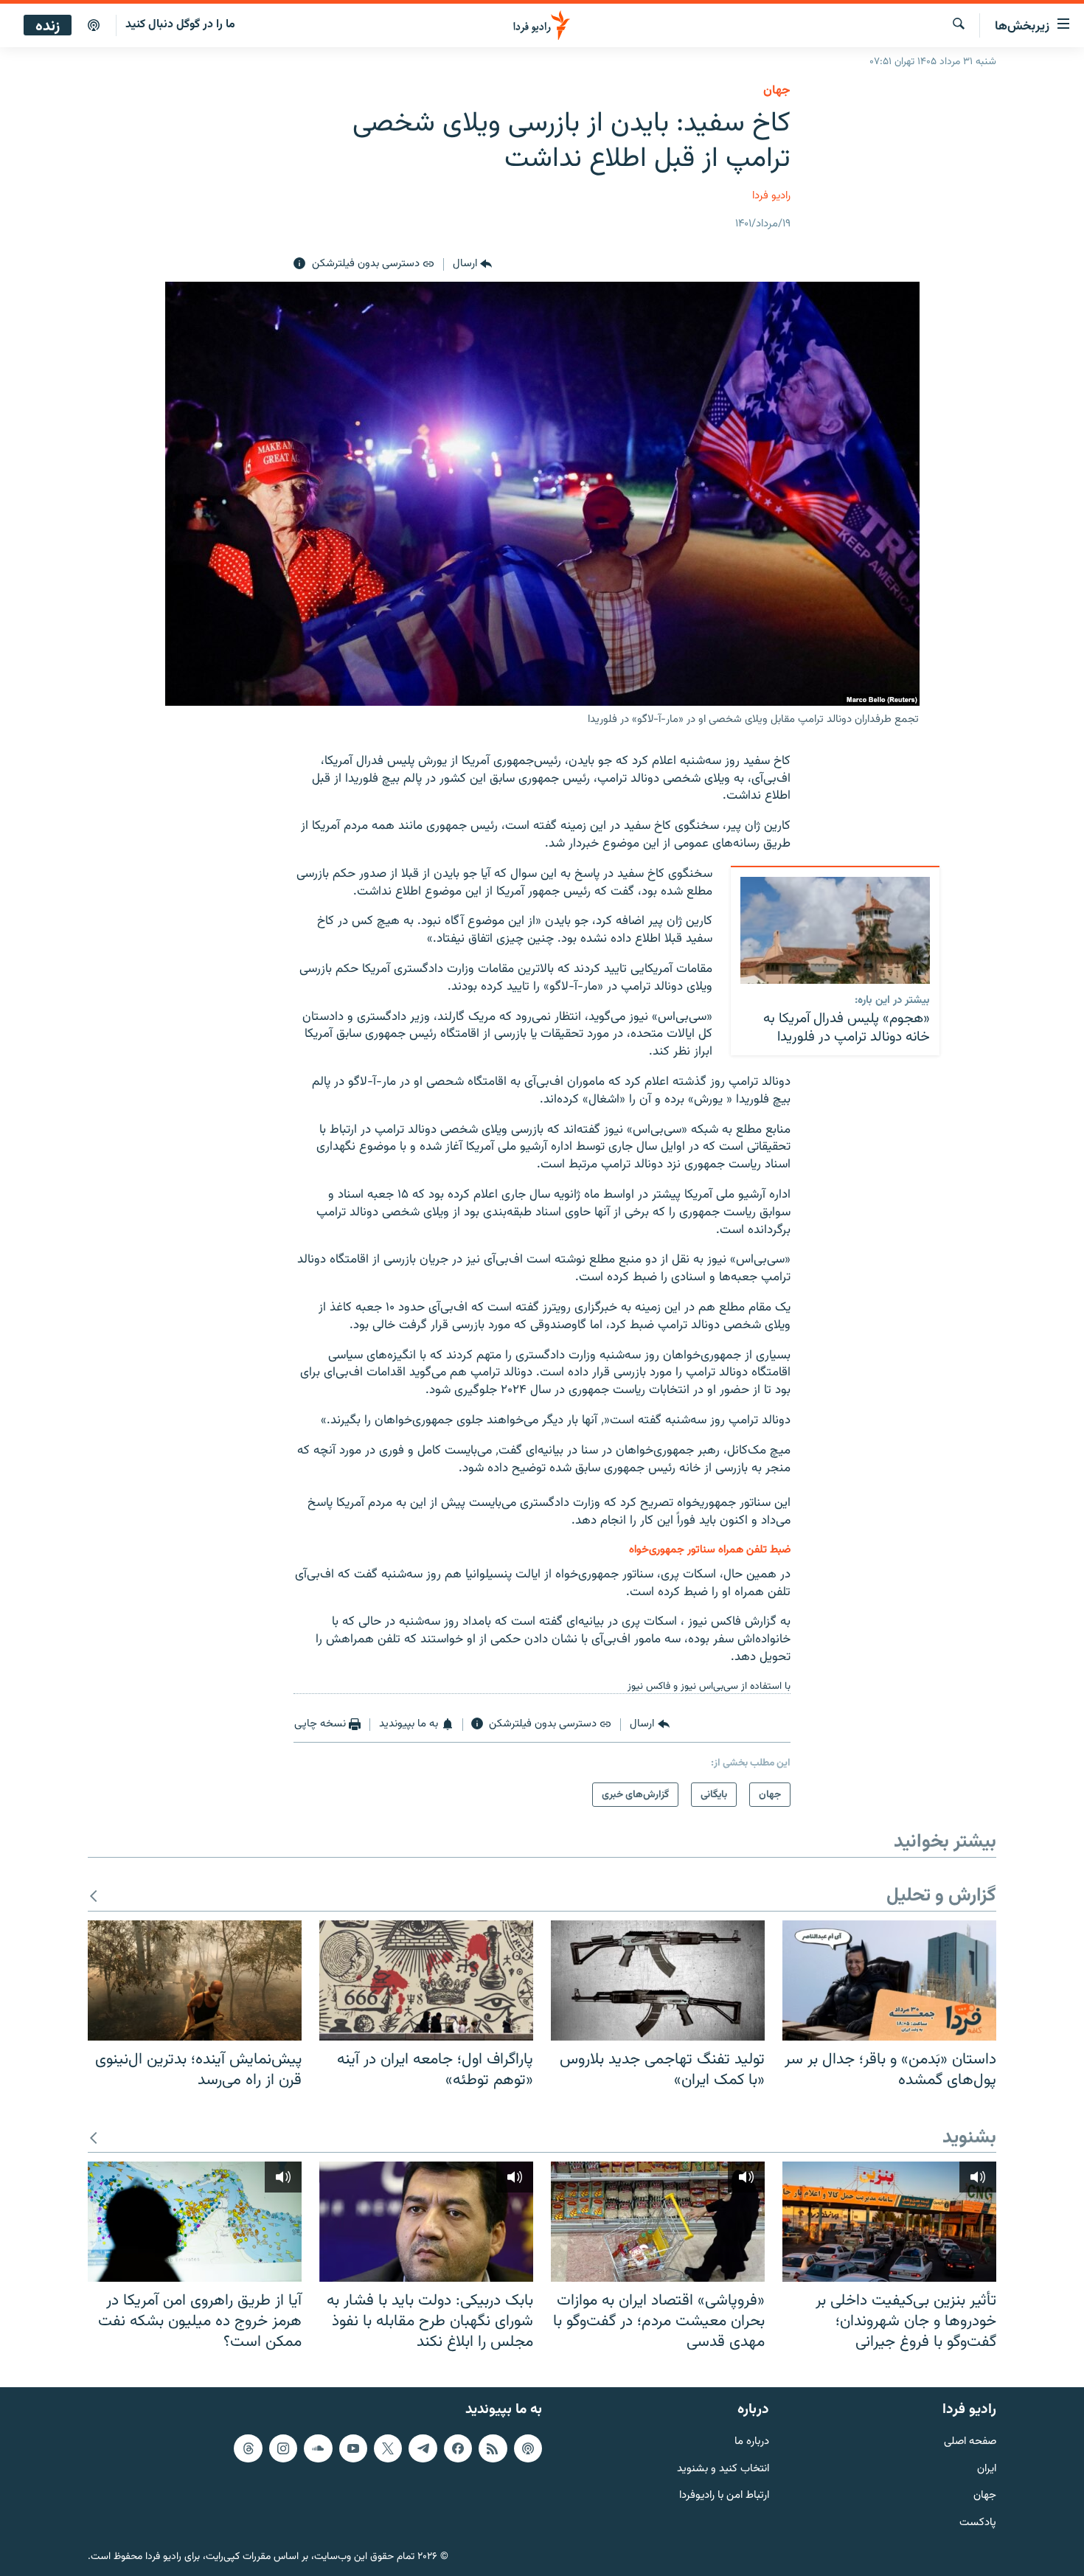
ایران (987, 2469)
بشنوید (969, 2138)
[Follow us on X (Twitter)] (388, 2448)
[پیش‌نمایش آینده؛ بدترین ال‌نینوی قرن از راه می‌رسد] (195, 1980)
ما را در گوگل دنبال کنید (180, 25)
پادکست (978, 2523)
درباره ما (752, 2442)
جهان (777, 91)
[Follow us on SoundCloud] (318, 2448)
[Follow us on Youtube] (353, 2448)
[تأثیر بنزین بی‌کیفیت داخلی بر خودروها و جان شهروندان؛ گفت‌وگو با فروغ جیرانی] (889, 2222)
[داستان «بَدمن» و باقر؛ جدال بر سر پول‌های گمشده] (889, 1980)
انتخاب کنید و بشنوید (723, 2469)
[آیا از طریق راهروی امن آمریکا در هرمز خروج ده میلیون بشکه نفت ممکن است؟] (195, 2222)
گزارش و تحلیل (941, 1896)
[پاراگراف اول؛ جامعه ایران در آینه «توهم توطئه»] (426, 1980)
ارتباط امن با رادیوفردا (724, 2496)
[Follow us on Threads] (248, 2448)
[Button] (472, 264)
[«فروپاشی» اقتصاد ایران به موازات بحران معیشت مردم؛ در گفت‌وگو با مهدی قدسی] (658, 2222)
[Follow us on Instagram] (283, 2448)
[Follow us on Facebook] (458, 2448)
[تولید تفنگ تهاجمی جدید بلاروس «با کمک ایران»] (658, 1980)
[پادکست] (94, 26)
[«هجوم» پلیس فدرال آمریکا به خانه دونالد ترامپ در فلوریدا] (835, 930)
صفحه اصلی (970, 2442)
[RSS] (493, 2448)
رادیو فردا (771, 196)
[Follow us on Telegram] (423, 2448)
